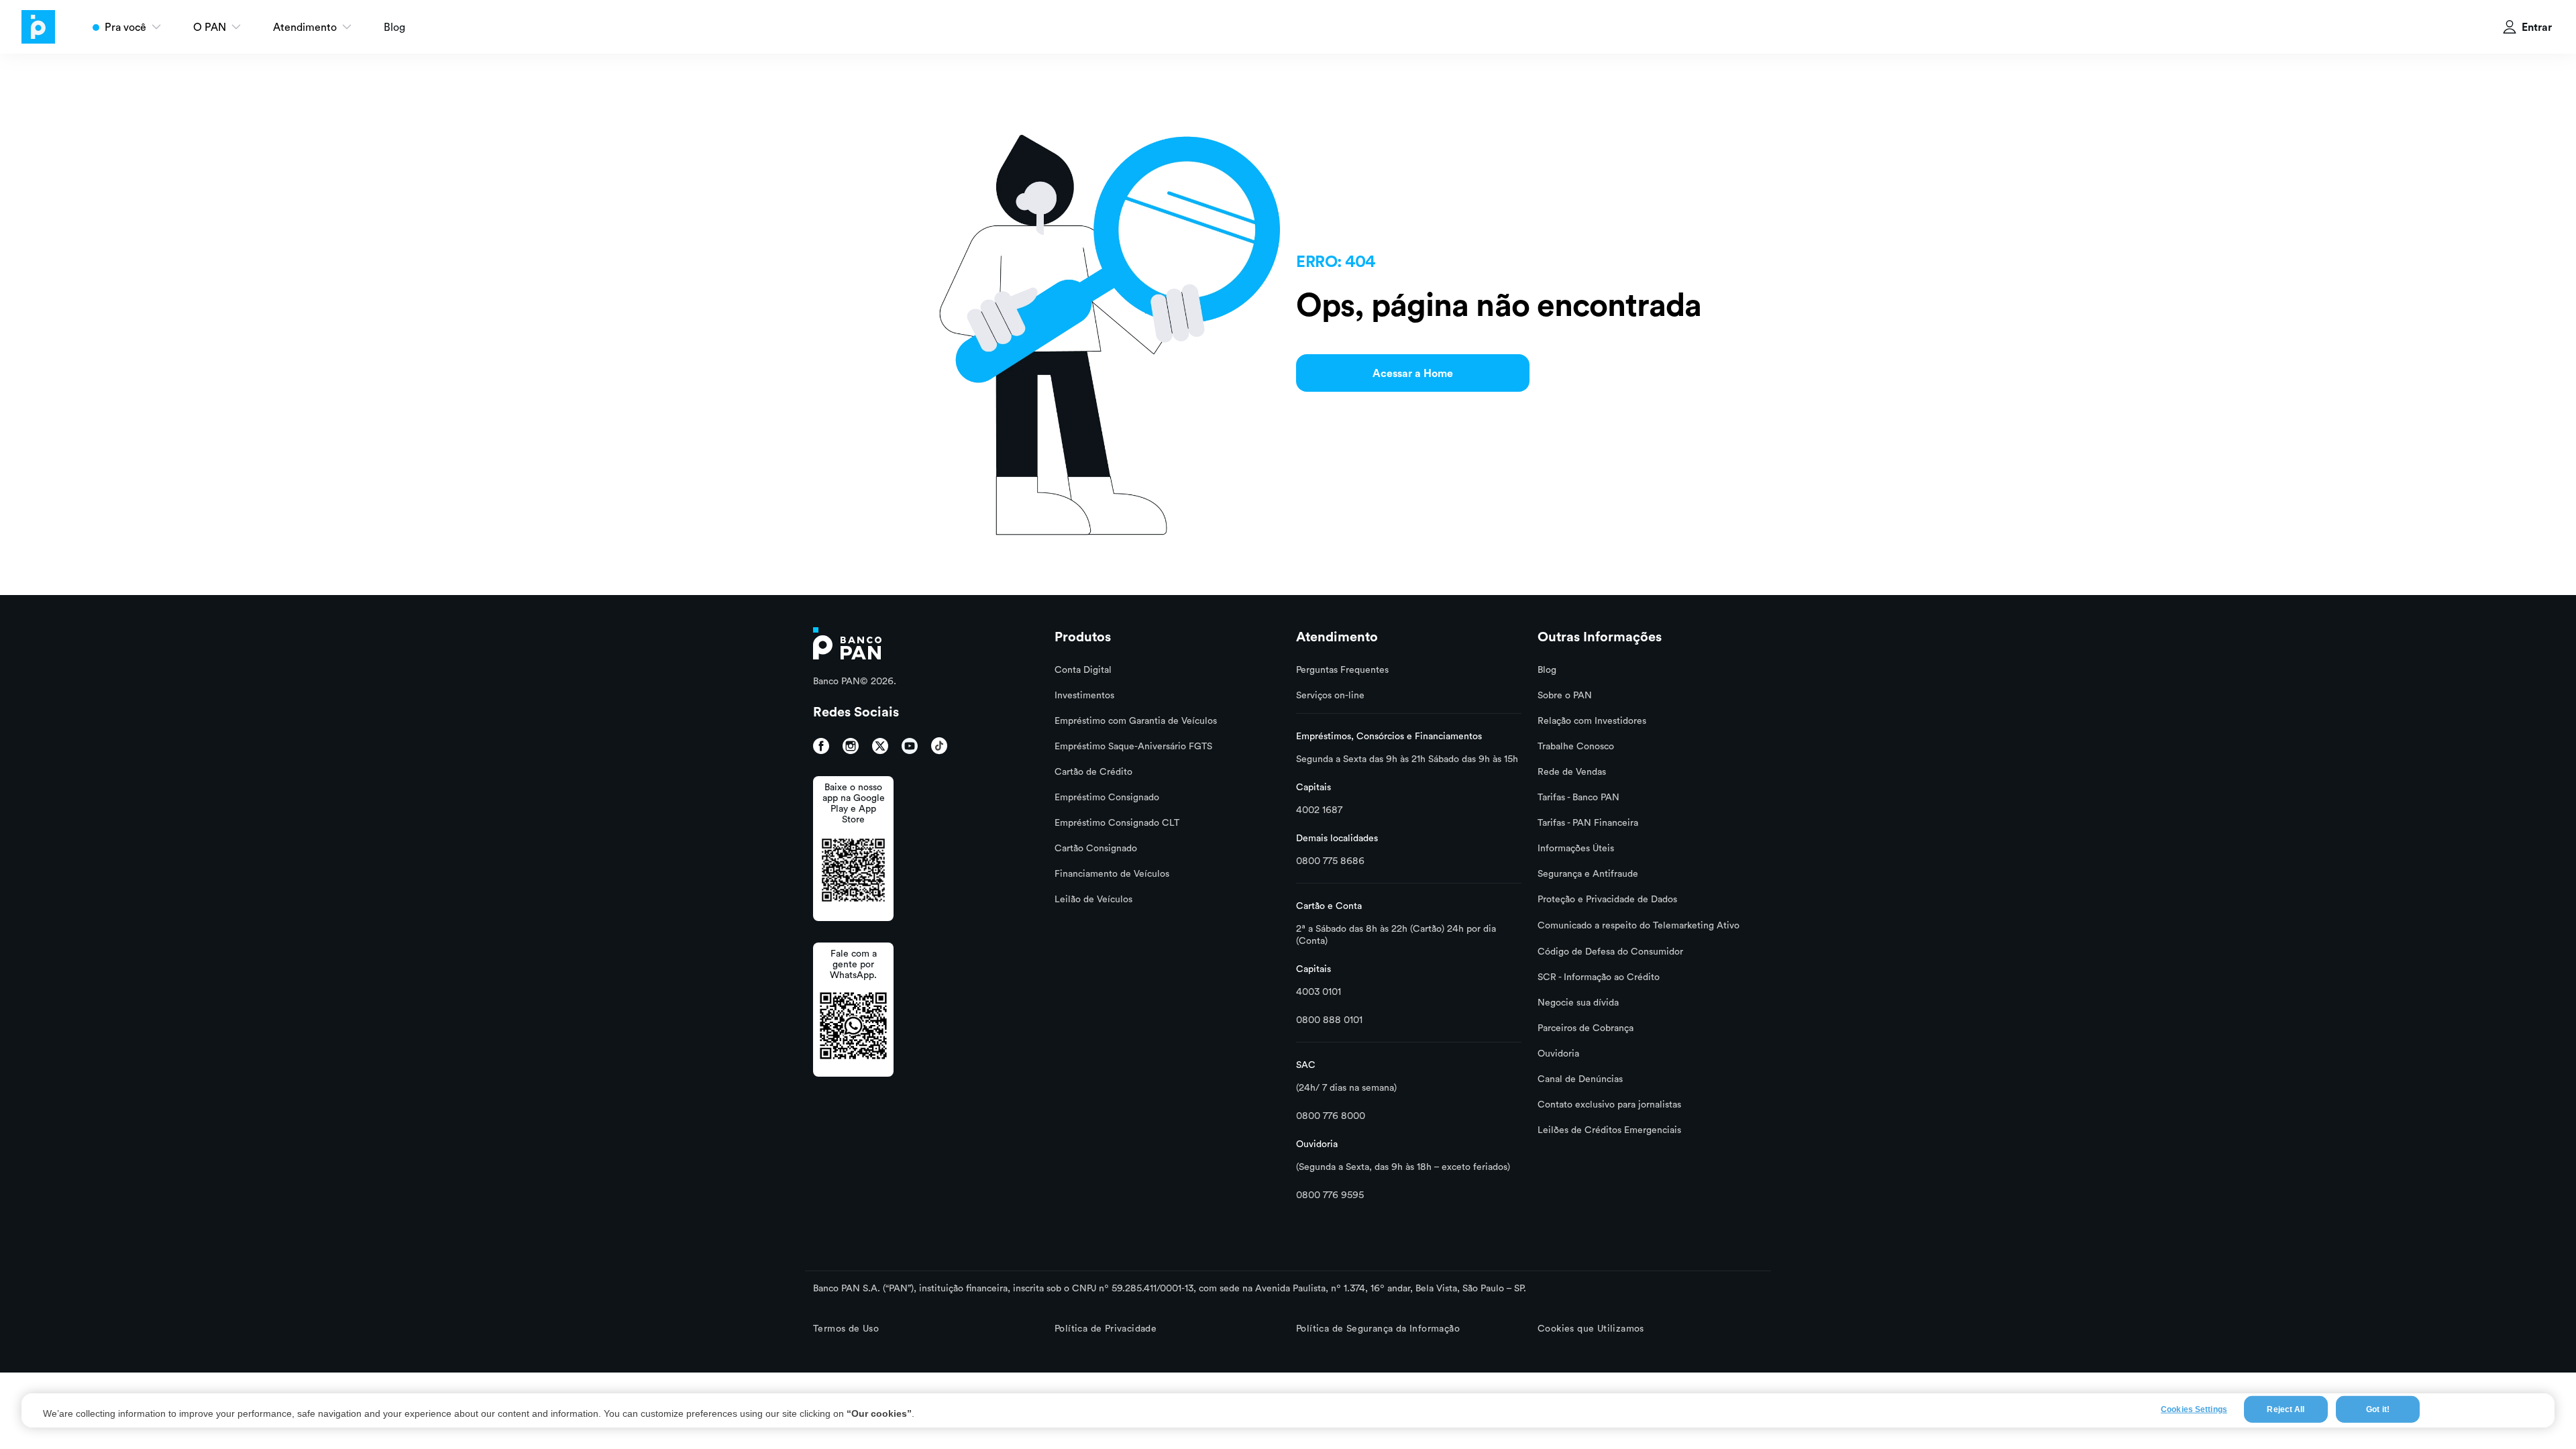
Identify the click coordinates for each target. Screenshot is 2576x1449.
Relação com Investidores (1592, 720)
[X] (880, 746)
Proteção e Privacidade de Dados (1607, 899)
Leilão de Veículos (1093, 899)
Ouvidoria (1558, 1053)
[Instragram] (851, 746)
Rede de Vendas (1572, 771)
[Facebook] (821, 746)
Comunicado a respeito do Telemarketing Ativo (1639, 925)
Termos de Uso (846, 1328)
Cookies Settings (2194, 1409)
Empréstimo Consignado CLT (1117, 822)
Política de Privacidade (1106, 1328)
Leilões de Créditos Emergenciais (1609, 1130)
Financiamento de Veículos (1112, 873)
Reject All (2286, 1409)
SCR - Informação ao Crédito (1599, 977)
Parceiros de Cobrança (1586, 1028)
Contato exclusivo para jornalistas (1609, 1104)
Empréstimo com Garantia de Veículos (1136, 720)
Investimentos (1084, 695)
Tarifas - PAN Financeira (1588, 822)
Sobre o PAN (1565, 695)
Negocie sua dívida (1578, 1002)
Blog (394, 27)
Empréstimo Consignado (1107, 797)
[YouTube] (910, 746)
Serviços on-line (1330, 695)
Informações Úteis (1576, 848)
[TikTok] (939, 746)
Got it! (2378, 1409)
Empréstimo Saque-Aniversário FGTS (1133, 746)
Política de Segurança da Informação (1378, 1328)
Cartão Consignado (1096, 848)
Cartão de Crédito (1093, 771)
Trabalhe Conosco (1576, 746)
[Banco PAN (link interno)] (847, 642)
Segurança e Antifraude (1588, 873)
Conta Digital (1083, 669)
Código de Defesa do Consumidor (1610, 951)
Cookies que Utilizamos (1591, 1328)
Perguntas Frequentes (1342, 669)
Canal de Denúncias (1580, 1079)
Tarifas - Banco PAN (1578, 797)
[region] (1288, 1410)
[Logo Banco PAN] (32, 27)
